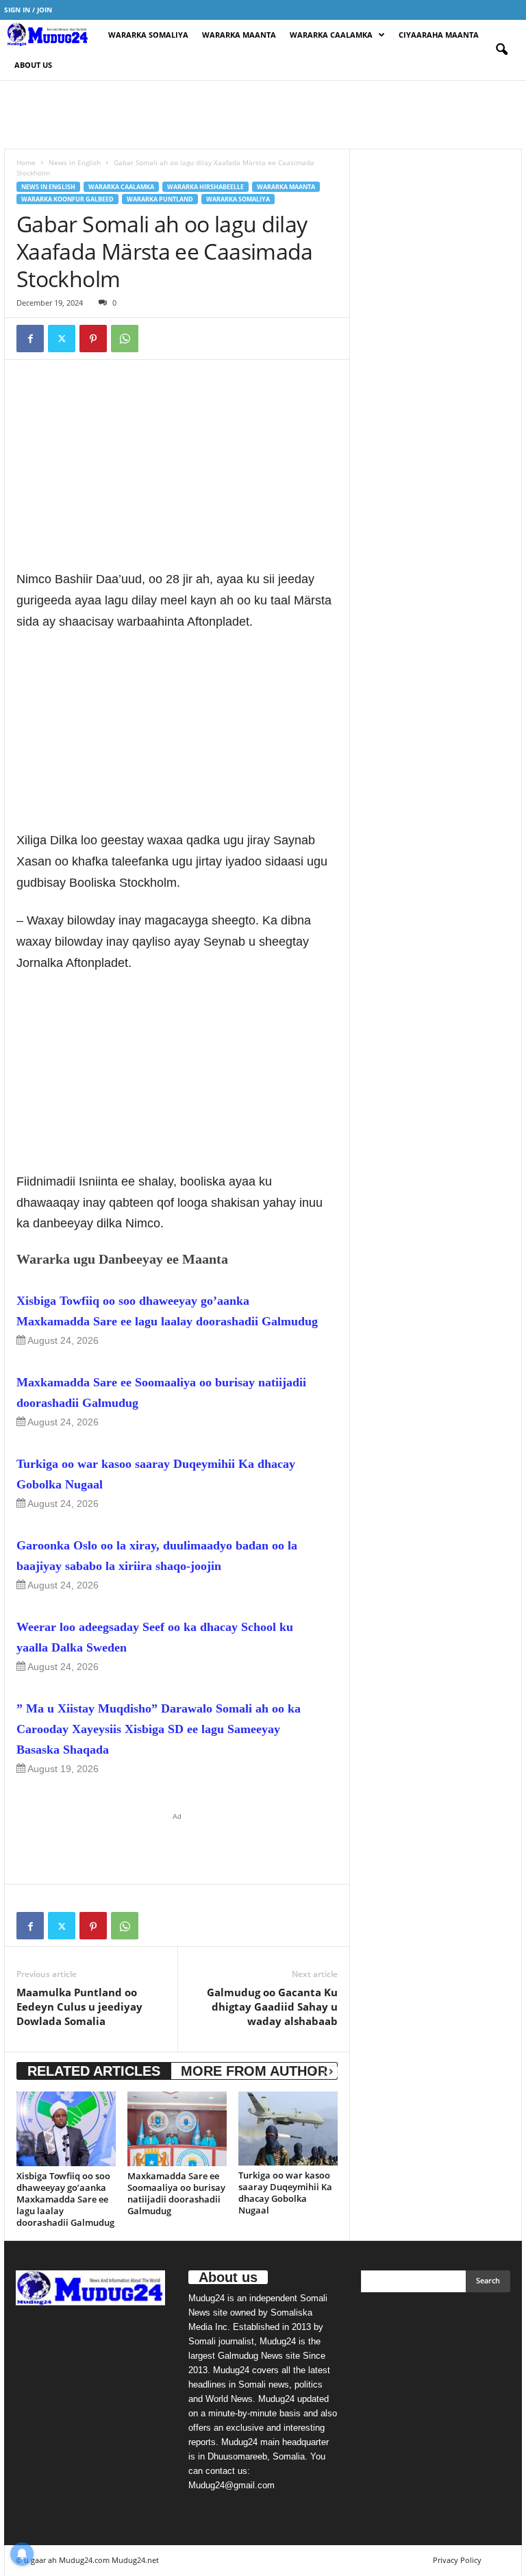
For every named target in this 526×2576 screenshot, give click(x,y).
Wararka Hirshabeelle (205, 187)
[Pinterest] (93, 339)
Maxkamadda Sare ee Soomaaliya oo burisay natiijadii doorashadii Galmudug (161, 1393)
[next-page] (331, 2071)
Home (26, 162)
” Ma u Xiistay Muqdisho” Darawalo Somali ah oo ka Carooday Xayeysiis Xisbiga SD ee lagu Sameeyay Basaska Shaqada (159, 1729)
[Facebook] (30, 339)
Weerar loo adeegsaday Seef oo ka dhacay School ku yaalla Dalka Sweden (155, 1637)
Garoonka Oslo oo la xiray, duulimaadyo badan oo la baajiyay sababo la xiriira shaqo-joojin (157, 1556)
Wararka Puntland (160, 199)
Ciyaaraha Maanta (439, 35)
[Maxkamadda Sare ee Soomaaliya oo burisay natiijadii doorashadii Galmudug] (177, 2129)
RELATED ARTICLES (94, 2071)
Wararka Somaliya (148, 35)
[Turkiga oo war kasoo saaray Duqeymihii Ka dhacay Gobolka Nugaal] (288, 2129)
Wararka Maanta (239, 35)
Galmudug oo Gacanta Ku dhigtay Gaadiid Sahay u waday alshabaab (272, 2007)
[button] (501, 50)
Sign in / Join (28, 10)
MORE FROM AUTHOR (254, 2071)
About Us (33, 65)
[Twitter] (62, 339)
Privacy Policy (457, 2560)
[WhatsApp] (125, 339)
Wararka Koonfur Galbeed (67, 199)
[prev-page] (314, 2071)
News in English (75, 162)
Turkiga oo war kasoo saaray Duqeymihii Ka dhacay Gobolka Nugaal (156, 1474)
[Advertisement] (263, 114)
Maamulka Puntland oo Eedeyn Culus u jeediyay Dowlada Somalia (79, 2007)
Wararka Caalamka (331, 35)
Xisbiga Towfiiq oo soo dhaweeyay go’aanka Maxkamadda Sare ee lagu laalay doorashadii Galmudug (167, 1311)
